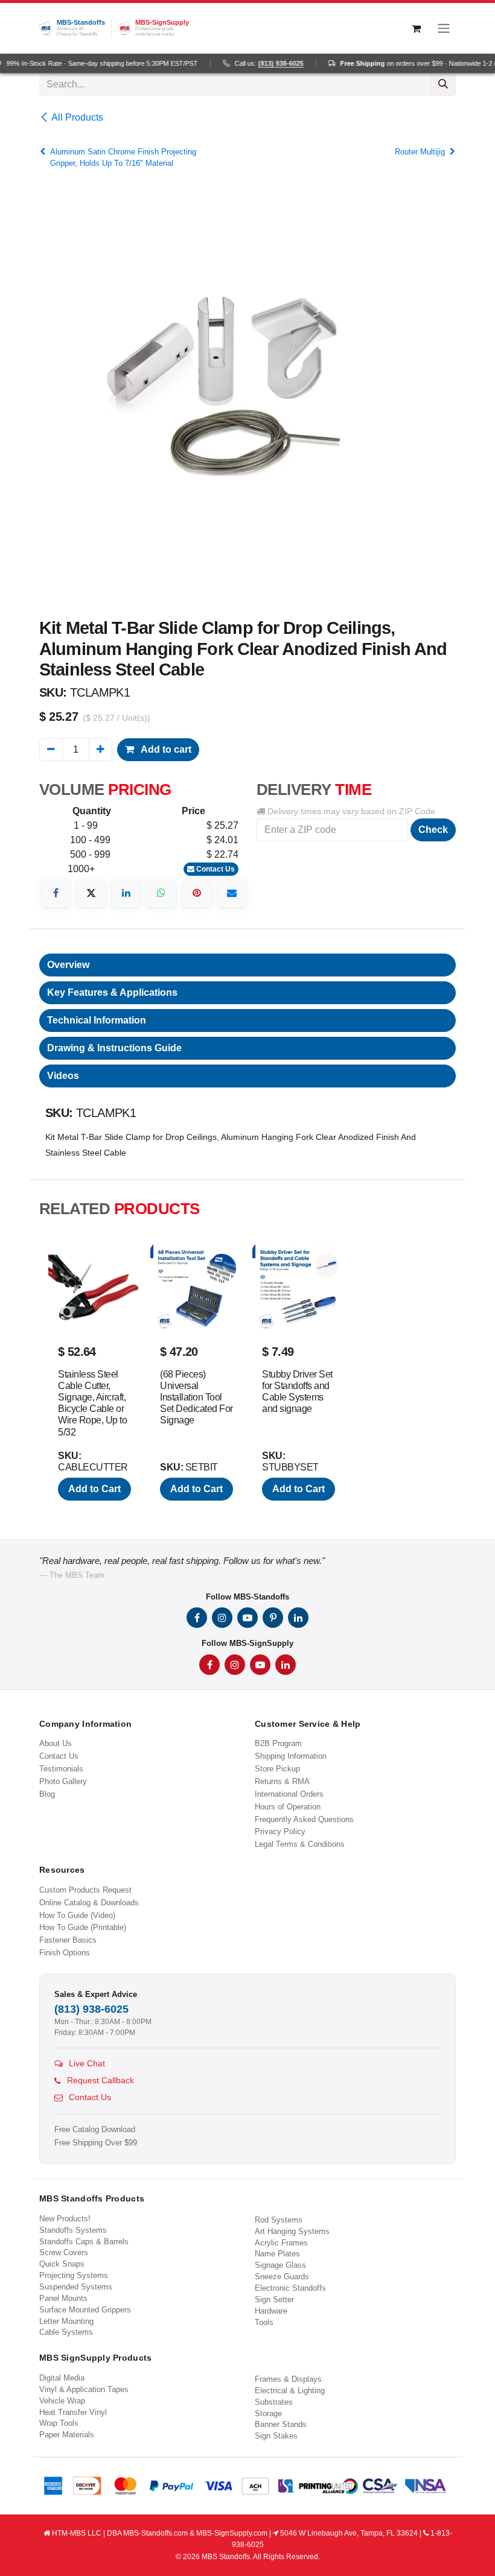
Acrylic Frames (281, 2243)
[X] (91, 893)
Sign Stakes (276, 2436)
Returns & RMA (282, 1781)
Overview (68, 965)
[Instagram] (222, 1618)
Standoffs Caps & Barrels (84, 2242)
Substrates (274, 2402)
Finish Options (65, 1953)
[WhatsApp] (161, 893)
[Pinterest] (197, 893)
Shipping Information (291, 1756)
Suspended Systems (76, 2287)
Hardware (271, 2311)
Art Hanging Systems (292, 2231)
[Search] (443, 84)
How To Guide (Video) (77, 1915)
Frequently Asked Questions (304, 1819)
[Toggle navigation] (444, 28)
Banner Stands (281, 2424)
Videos (63, 1076)
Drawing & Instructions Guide (114, 1048)
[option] (247, 1377)
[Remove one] (51, 750)
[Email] (232, 893)
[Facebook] (56, 893)
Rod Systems (279, 2220)
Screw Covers (64, 2252)
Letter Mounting (66, 2321)
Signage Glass (280, 2265)
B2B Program (278, 1743)
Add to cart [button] (165, 749)
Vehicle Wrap (62, 2401)
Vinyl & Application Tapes (84, 2389)
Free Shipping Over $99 (96, 2143)
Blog (47, 1794)
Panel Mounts (63, 2298)
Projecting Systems (74, 2275)
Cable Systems (66, 2332)
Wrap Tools (59, 2423)
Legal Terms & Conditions (300, 1844)
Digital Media (62, 2378)
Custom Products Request (85, 1890)
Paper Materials (67, 2435)
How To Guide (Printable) (83, 1927)
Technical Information (97, 1020)
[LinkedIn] (126, 893)
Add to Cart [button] (94, 1489)
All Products (77, 117)
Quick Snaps (62, 2264)
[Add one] (101, 750)
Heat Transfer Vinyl (73, 2412)
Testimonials (61, 1769)
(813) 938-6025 (270, 63)
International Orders (289, 1794)
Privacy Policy (280, 1831)
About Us (56, 1743)
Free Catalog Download (95, 2130)
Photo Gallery (63, 1781)
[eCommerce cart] (416, 28)
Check (433, 830)
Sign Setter (274, 2299)
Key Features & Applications (112, 992)
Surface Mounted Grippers (85, 2310)
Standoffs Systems (73, 2230)
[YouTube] (247, 1618)
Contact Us (215, 869)
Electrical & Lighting (290, 2391)
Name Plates (277, 2254)
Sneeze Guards (282, 2277)
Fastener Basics (68, 1940)
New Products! (65, 2219)
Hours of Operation (288, 1807)
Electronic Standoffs (290, 2288)
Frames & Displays (288, 2379)
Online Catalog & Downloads (89, 1903)
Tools (264, 2322)
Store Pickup (277, 1769)
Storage (268, 2413)
